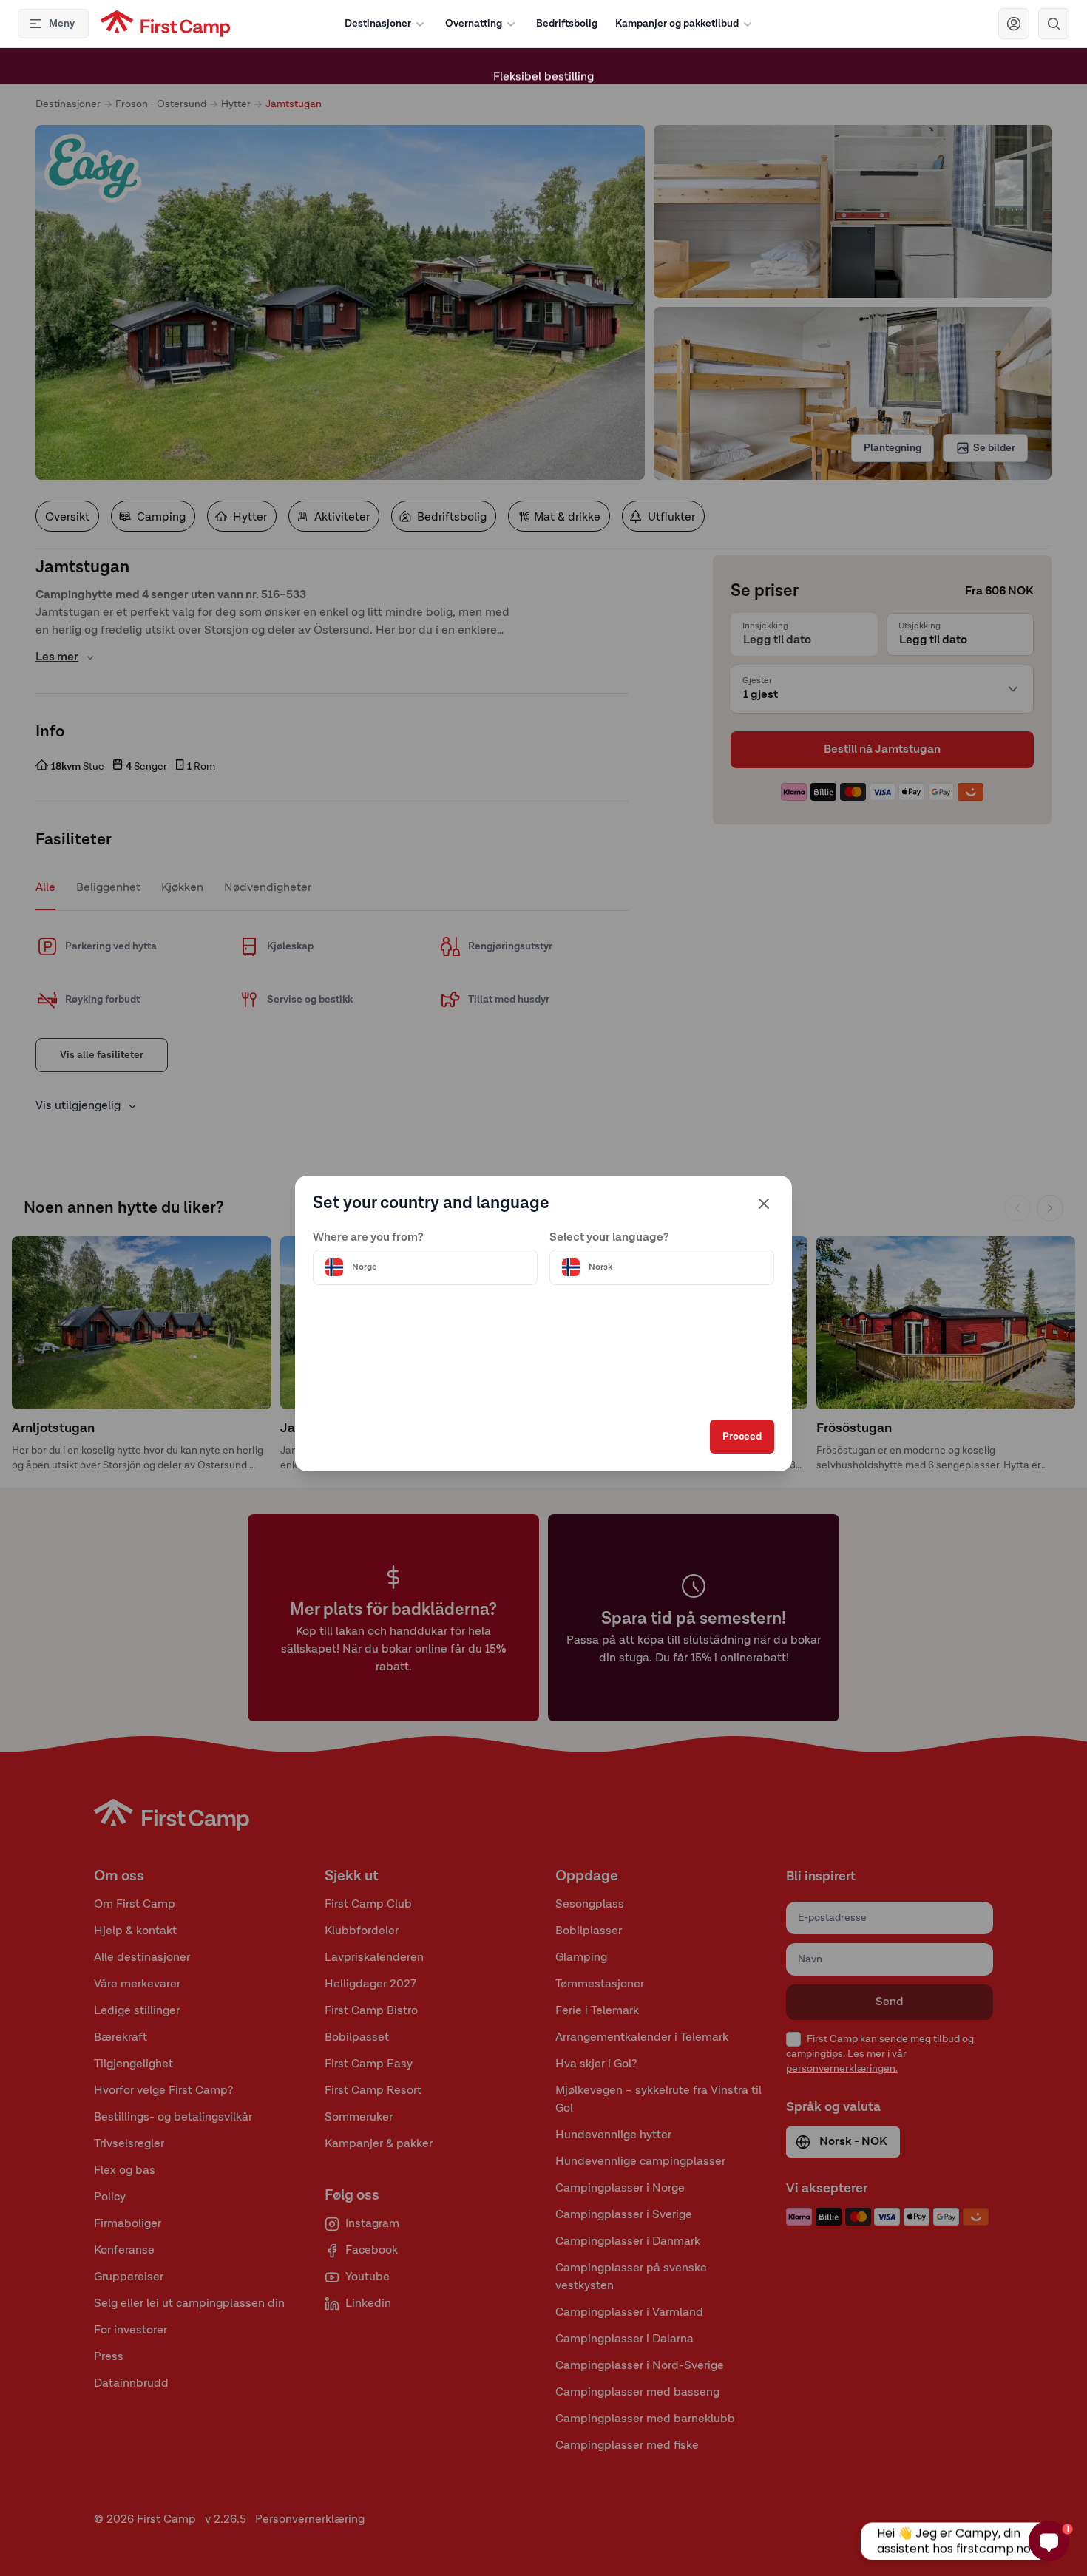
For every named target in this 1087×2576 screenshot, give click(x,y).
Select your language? (609, 1238)
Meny (62, 24)
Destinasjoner (378, 24)
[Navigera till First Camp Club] (1014, 24)
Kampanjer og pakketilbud (677, 24)
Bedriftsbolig (567, 24)
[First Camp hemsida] (165, 24)
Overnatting (474, 24)
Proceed (742, 1437)
